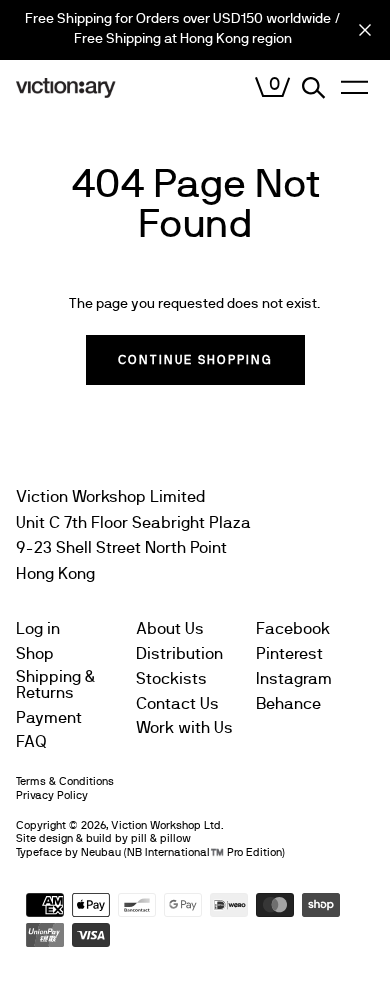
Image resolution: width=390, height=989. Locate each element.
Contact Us (177, 704)
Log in (38, 629)
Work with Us (184, 728)
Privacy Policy (52, 795)
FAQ (31, 742)
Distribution (179, 654)
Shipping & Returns (56, 685)
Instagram (294, 679)
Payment (49, 718)
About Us (170, 629)
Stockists (171, 679)
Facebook (293, 629)
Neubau (101, 852)
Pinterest (289, 654)
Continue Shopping (195, 360)
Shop (35, 654)
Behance (288, 704)
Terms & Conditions (65, 781)
